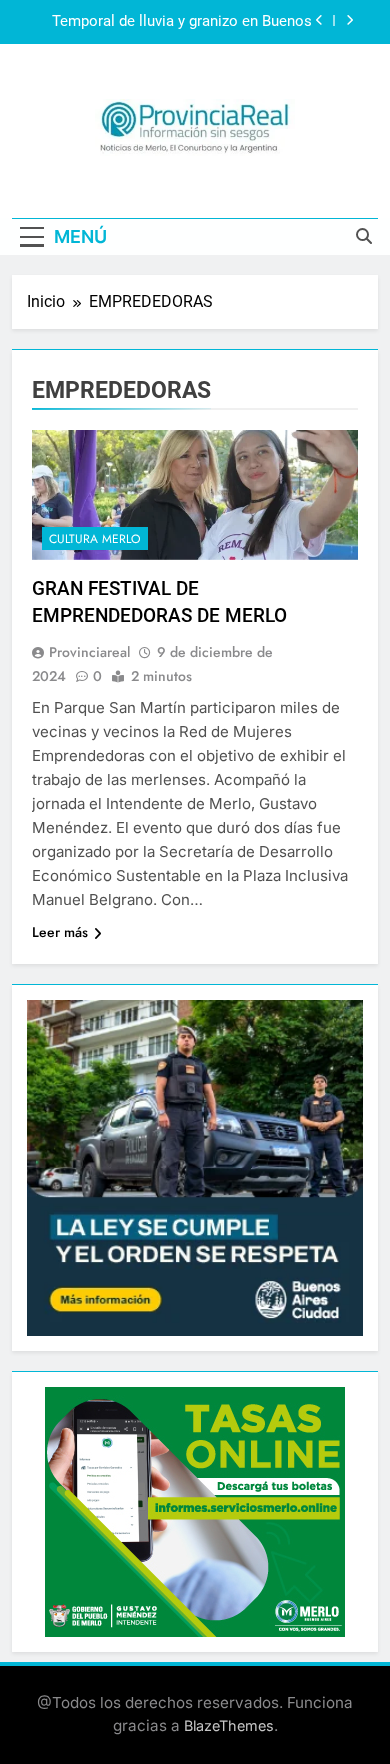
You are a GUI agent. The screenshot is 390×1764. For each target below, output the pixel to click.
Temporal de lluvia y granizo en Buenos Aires (182, 22)
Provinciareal (89, 652)
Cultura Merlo (95, 539)
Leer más (60, 932)
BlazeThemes (229, 1725)
